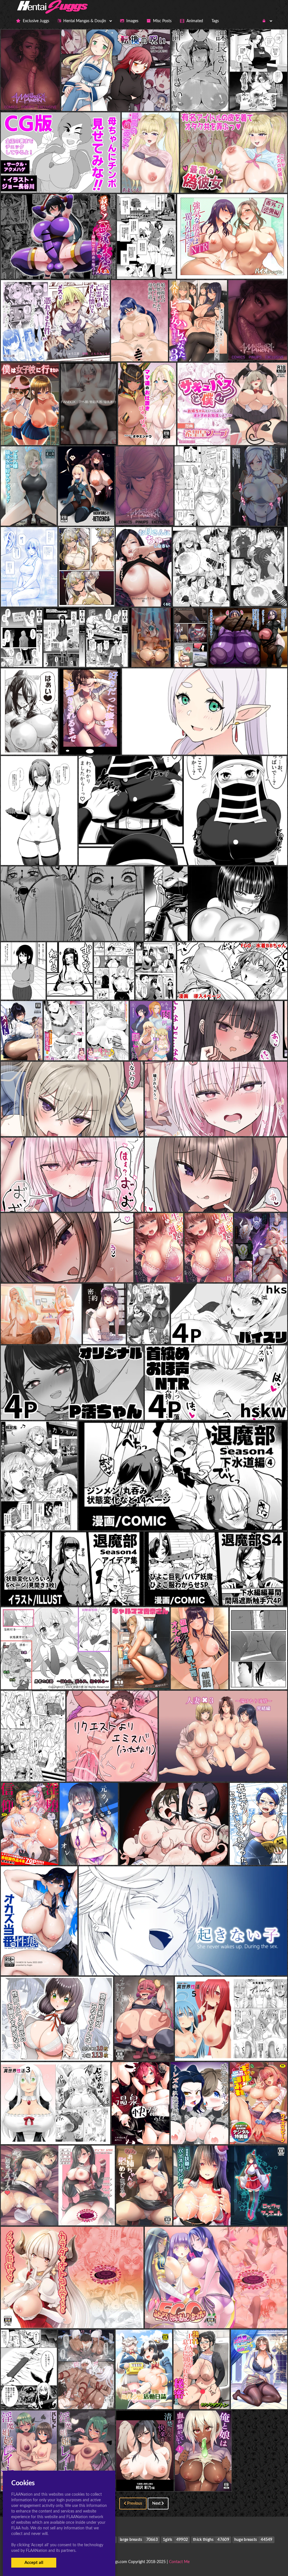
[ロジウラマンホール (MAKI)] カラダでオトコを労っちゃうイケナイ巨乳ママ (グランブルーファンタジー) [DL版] (111, 2317)
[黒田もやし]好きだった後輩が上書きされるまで (106, 744)
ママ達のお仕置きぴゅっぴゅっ (148, 434)
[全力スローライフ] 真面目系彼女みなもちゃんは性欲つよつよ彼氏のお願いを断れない (86, 2050)
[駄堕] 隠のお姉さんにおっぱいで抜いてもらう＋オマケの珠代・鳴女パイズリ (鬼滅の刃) (183, 854)
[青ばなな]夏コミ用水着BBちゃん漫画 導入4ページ (232, 988)
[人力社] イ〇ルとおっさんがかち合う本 (153, 2050)
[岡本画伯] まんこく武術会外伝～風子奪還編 (174, 1854)
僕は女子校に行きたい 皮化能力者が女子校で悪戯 (49, 434)
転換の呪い (116, 100)
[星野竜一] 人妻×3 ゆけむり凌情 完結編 (223, 1770)
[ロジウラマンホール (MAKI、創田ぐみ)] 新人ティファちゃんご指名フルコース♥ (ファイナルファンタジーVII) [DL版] (115, 2214)
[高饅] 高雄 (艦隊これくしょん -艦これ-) (39, 854)
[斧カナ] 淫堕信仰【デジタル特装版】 (37, 1854)
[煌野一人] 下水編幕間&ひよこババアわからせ (216, 1595)
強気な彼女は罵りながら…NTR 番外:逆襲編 (232, 268)
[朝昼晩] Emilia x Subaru (112, 1770)
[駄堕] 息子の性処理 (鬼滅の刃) (72, 930)
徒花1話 (147, 268)
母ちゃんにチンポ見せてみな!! (61, 181)
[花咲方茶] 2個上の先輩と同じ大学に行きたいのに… (216, 1201)
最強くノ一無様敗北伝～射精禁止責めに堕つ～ (58, 268)
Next (157, 2504)
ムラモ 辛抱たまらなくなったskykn (95, 434)
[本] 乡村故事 (258, 1678)
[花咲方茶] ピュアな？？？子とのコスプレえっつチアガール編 (216, 1125)
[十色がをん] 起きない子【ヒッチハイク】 (183, 1964)
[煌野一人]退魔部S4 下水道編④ (183, 1519)
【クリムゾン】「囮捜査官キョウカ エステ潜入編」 (51, 595)
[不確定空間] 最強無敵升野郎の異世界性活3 (56, 2133)
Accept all (34, 2563)
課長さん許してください (200, 100)
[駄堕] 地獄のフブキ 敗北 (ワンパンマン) (216, 930)
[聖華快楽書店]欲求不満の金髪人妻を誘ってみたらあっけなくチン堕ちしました (79, 1333)
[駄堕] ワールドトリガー (24, 988)
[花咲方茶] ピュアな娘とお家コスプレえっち (72, 1201)
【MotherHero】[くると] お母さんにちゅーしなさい (167, 595)
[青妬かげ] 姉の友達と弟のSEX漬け (170, 988)
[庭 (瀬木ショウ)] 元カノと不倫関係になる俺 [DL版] (109, 1854)
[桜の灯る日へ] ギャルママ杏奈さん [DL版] (153, 1678)
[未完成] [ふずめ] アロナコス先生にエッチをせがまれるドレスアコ (66, 1770)
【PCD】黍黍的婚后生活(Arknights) (94, 595)
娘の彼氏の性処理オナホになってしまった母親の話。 (163, 350)
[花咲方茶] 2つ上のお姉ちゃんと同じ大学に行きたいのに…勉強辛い (67, 1271)
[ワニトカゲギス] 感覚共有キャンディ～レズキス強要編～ (227, 2133)
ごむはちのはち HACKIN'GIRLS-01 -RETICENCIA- (108, 515)
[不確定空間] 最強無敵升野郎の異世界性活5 (231, 2050)
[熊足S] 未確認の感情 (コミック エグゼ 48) (42, 1519)
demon (29, 744)
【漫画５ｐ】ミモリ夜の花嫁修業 (207, 515)
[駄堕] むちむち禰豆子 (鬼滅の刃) (79, 988)
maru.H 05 (191, 651)
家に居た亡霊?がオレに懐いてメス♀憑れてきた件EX (55, 350)
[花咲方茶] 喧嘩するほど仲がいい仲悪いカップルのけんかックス (72, 1125)
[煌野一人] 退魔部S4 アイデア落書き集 (72, 1595)
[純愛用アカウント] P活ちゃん (72, 1409)
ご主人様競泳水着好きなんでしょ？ (36, 515)
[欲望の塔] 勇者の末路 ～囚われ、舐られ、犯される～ (56, 1678)
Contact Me (179, 2562)
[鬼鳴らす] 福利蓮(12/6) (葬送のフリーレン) (204, 744)
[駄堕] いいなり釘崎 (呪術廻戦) (123, 988)
